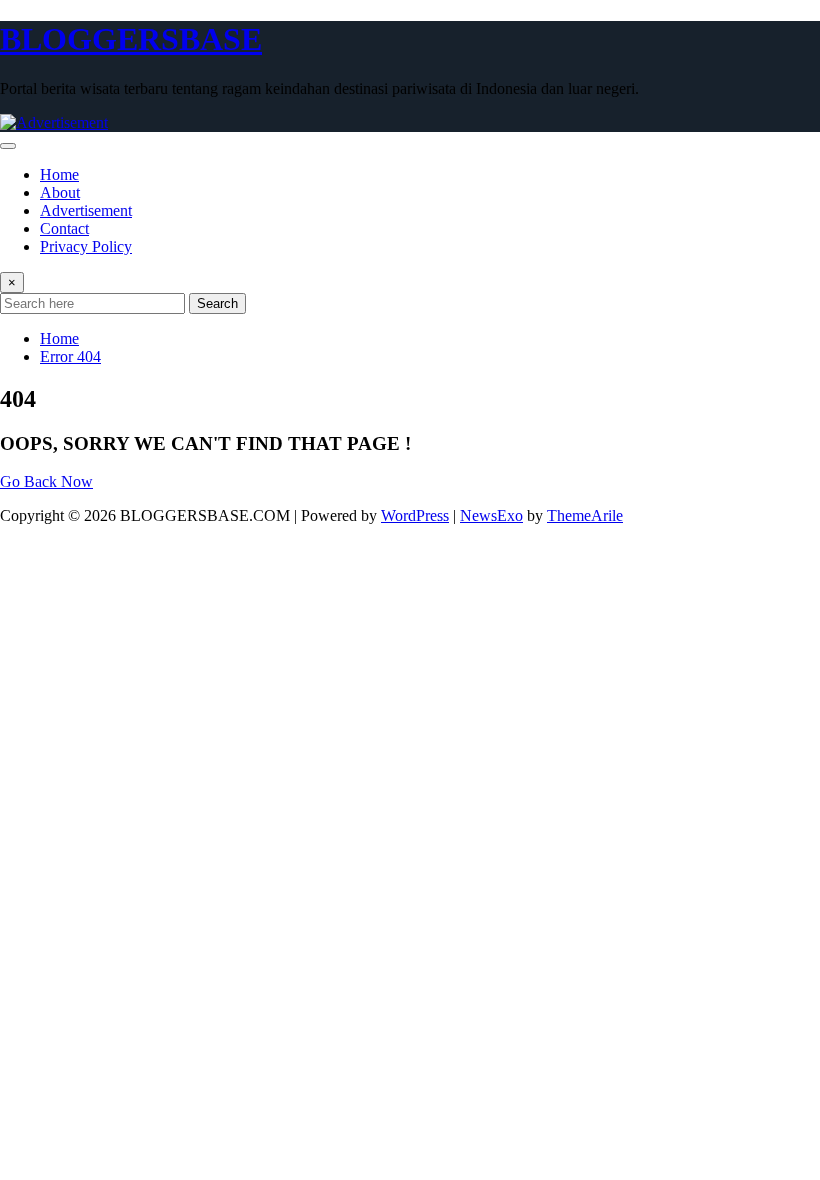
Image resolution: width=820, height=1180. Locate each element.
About (60, 192)
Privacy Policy (86, 246)
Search (217, 303)
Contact (64, 228)
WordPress (415, 515)
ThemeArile (585, 515)
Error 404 (70, 356)
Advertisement (86, 210)
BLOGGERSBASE (131, 39)
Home (59, 174)
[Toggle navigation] (8, 146)
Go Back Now (46, 481)
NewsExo (491, 515)
